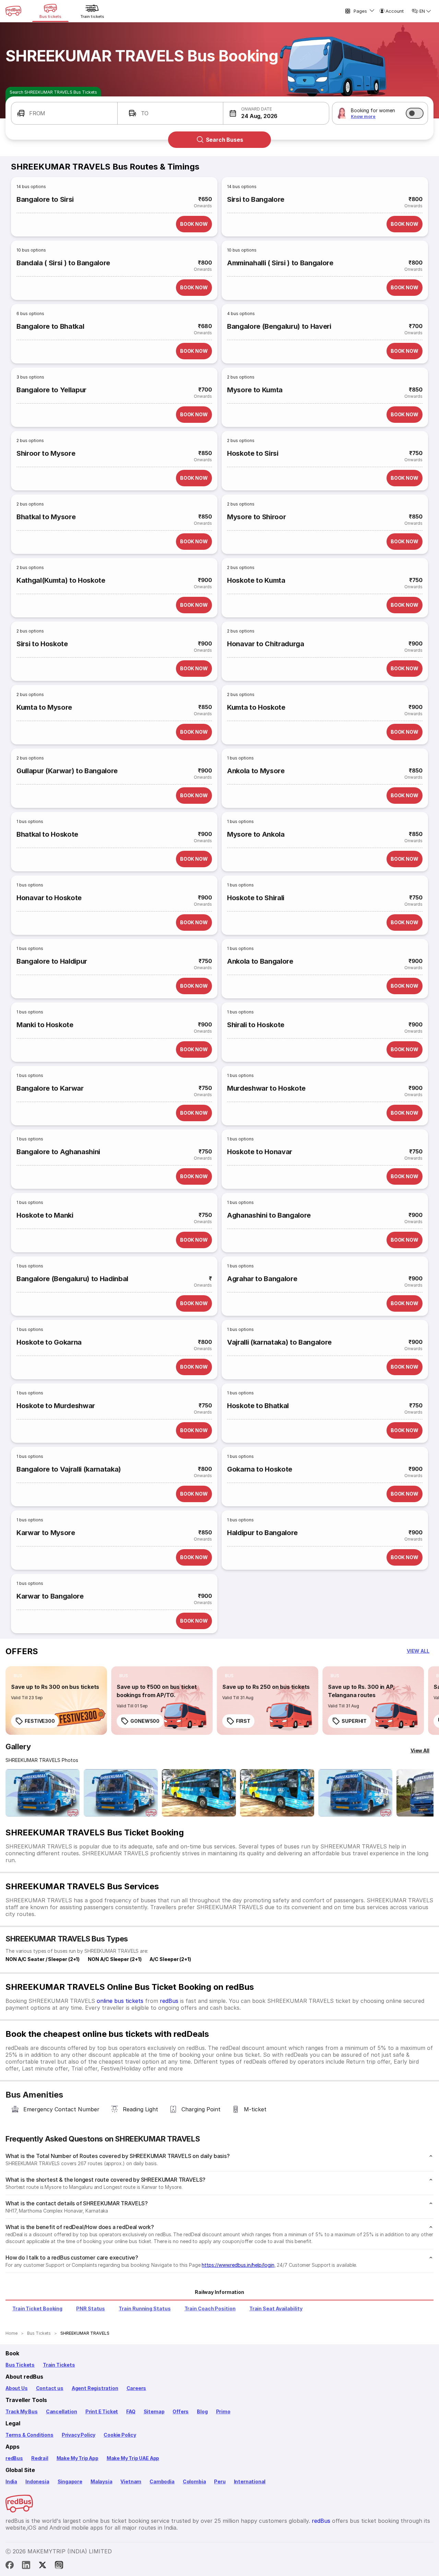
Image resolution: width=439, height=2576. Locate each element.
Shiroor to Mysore (46, 453)
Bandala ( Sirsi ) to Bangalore (63, 263)
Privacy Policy (79, 2435)
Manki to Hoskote (45, 1025)
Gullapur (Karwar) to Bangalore (67, 771)
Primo (223, 2411)
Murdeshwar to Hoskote (266, 1088)
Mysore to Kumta (255, 390)
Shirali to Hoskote (256, 1025)
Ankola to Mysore (256, 771)
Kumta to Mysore (44, 707)
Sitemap (154, 2411)
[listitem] (18, 1676)
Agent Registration (95, 2388)
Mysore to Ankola (256, 834)
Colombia (194, 2481)
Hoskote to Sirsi (253, 453)
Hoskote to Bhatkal (258, 1406)
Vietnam (131, 2481)
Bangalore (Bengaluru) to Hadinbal (72, 1279)
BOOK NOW (194, 224)
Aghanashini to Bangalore (269, 1215)
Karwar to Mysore (46, 1533)
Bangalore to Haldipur (52, 961)
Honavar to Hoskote (49, 898)
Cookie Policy (120, 2435)
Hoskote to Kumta (256, 580)
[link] (56, 1701)
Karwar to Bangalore (50, 1596)
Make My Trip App (78, 2458)
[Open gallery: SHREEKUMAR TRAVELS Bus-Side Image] (199, 1793)
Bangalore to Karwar (50, 1088)
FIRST (243, 1721)
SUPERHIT (354, 1721)
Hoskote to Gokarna (49, 1342)
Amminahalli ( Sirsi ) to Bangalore (280, 263)
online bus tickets (120, 2001)
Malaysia (102, 2481)
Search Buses (224, 140)
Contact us (50, 2388)
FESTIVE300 (40, 1721)
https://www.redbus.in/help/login (238, 2265)
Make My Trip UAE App (133, 2458)
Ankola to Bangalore (260, 961)
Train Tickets (59, 2365)
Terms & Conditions (29, 2435)
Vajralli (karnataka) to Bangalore (279, 1342)
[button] (64, 113)
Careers (137, 2388)
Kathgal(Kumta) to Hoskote (61, 580)
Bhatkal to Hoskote (47, 834)
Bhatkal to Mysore (46, 517)
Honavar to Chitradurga (266, 644)
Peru (220, 2481)
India (11, 2481)
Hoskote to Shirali (256, 898)
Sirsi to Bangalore (256, 199)
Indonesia (37, 2481)
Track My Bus (22, 2411)
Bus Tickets (20, 2365)
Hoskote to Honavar (260, 1152)
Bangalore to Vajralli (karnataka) (69, 1469)
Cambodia (162, 2481)
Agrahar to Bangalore (262, 1279)
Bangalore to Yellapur (51, 390)
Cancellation (62, 2411)
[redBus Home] (13, 11)
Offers (181, 2411)
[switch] (415, 113)
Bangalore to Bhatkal (50, 326)
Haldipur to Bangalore (262, 1533)
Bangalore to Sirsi (45, 199)
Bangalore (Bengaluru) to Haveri (279, 326)
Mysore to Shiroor (256, 517)
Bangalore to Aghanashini (58, 1152)
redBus (169, 2001)
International (250, 2481)
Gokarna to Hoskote (260, 1469)
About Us (17, 2388)
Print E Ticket (102, 2411)
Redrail (40, 2458)
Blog (202, 2411)
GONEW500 (145, 1721)
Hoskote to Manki (45, 1215)
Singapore (70, 2481)
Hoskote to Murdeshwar (56, 1406)
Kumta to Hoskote (256, 707)
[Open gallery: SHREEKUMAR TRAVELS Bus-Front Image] (43, 1793)
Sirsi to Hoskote (42, 644)
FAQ (131, 2411)
